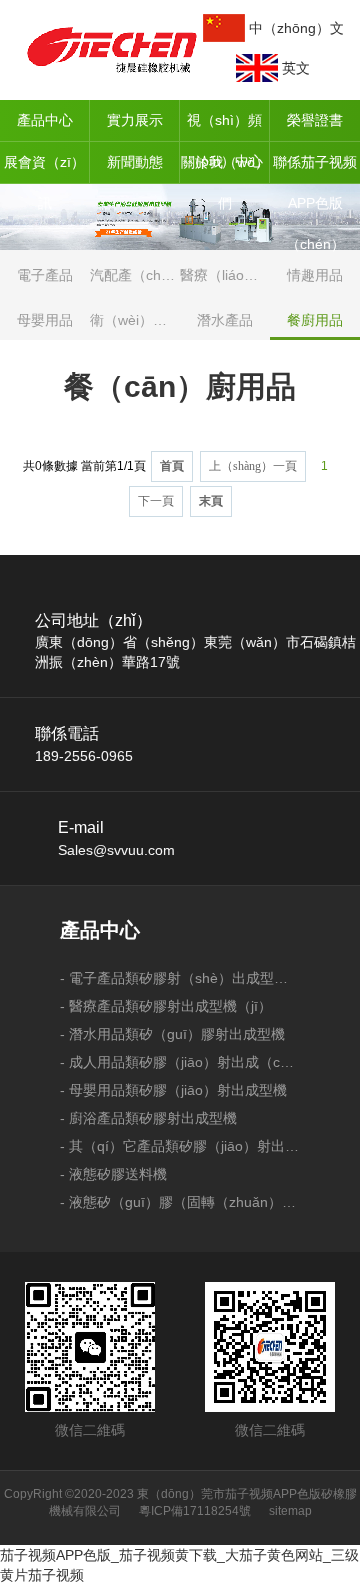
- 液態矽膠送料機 (113, 1174)
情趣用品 (315, 275)
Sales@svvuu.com (116, 850)
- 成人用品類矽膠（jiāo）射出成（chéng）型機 (180, 1062)
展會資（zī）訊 (44, 169)
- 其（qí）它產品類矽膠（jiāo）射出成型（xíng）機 (180, 1146)
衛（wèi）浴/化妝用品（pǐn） (135, 320)
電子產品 (45, 275)
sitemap (290, 1511)
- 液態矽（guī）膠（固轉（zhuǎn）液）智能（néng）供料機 (180, 1202)
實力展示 (135, 120)
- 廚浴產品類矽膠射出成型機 (148, 1118)
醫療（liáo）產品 (225, 275)
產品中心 (45, 120)
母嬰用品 (45, 320)
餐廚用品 (315, 320)
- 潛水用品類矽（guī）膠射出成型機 (172, 1034)
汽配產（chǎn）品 (135, 275)
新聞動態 (135, 162)
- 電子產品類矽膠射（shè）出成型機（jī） (180, 978)
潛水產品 (225, 320)
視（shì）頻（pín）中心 (225, 127)
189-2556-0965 (84, 756)
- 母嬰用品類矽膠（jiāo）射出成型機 (173, 1090)
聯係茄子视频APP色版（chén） (315, 169)
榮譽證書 (315, 120)
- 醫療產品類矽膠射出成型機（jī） (166, 1006)
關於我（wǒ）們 (225, 169)
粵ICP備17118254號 (195, 1511)
